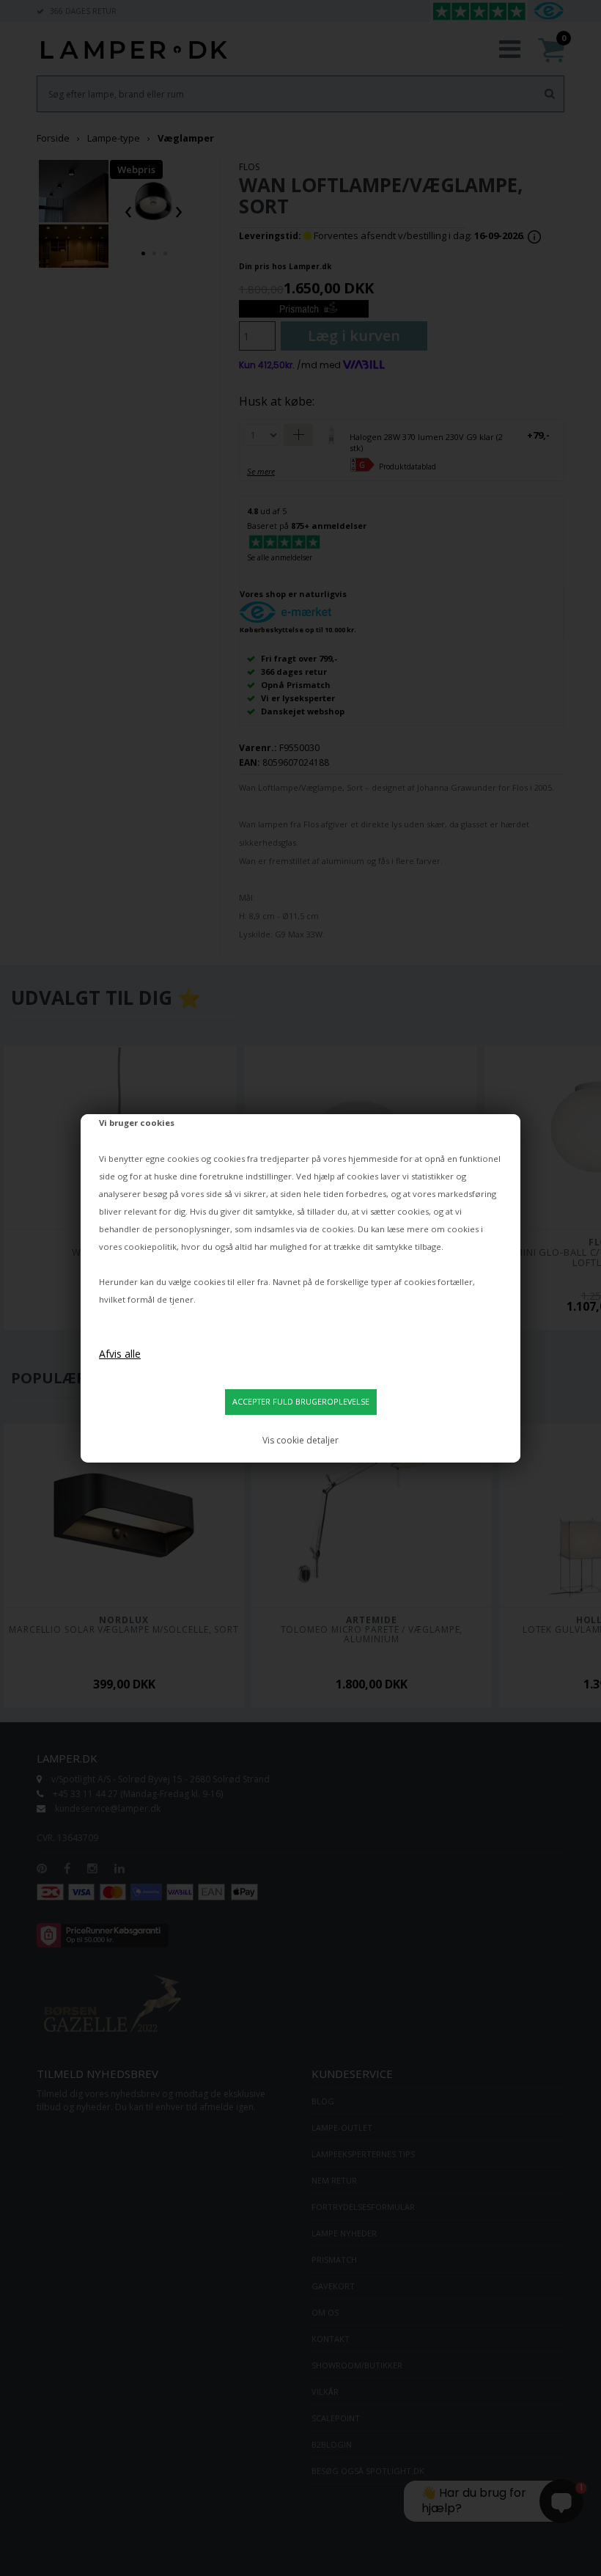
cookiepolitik (150, 1247)
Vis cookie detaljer (300, 1440)
